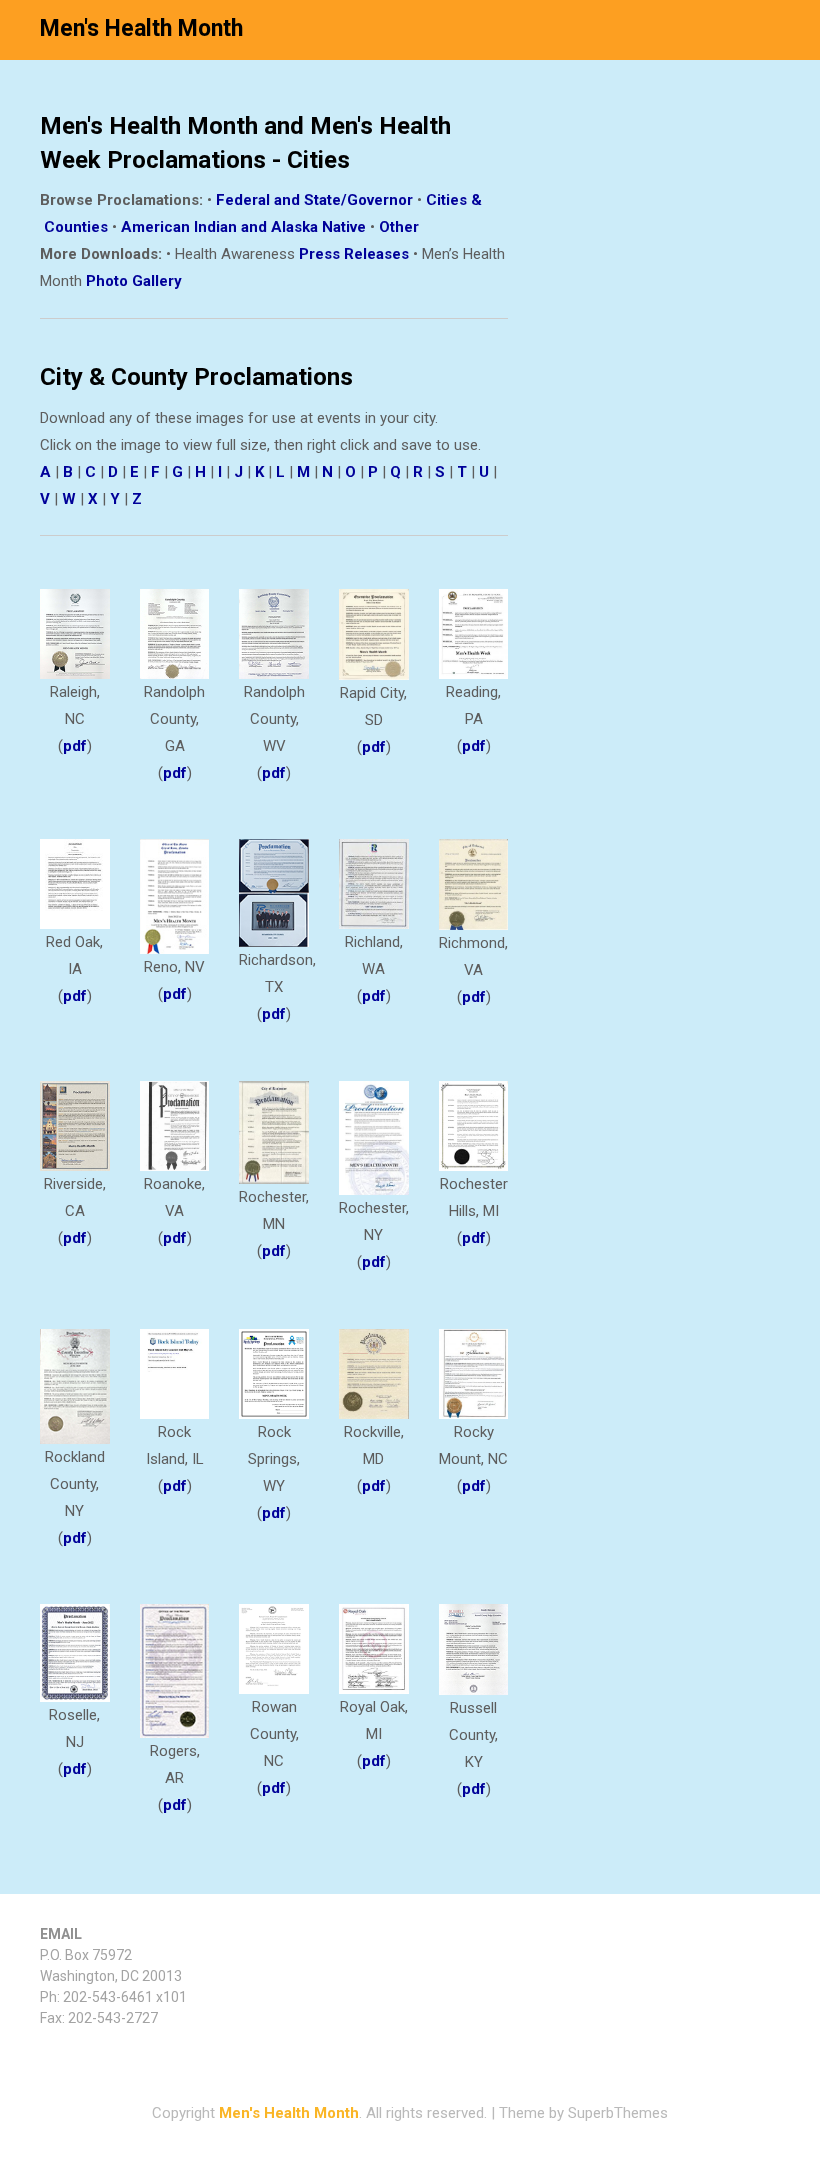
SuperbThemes (618, 2113)
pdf (75, 746)
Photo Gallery (134, 281)
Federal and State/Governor (314, 200)
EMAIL (61, 1934)
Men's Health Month (141, 28)
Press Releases (354, 254)
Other (399, 227)
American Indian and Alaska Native (243, 227)
